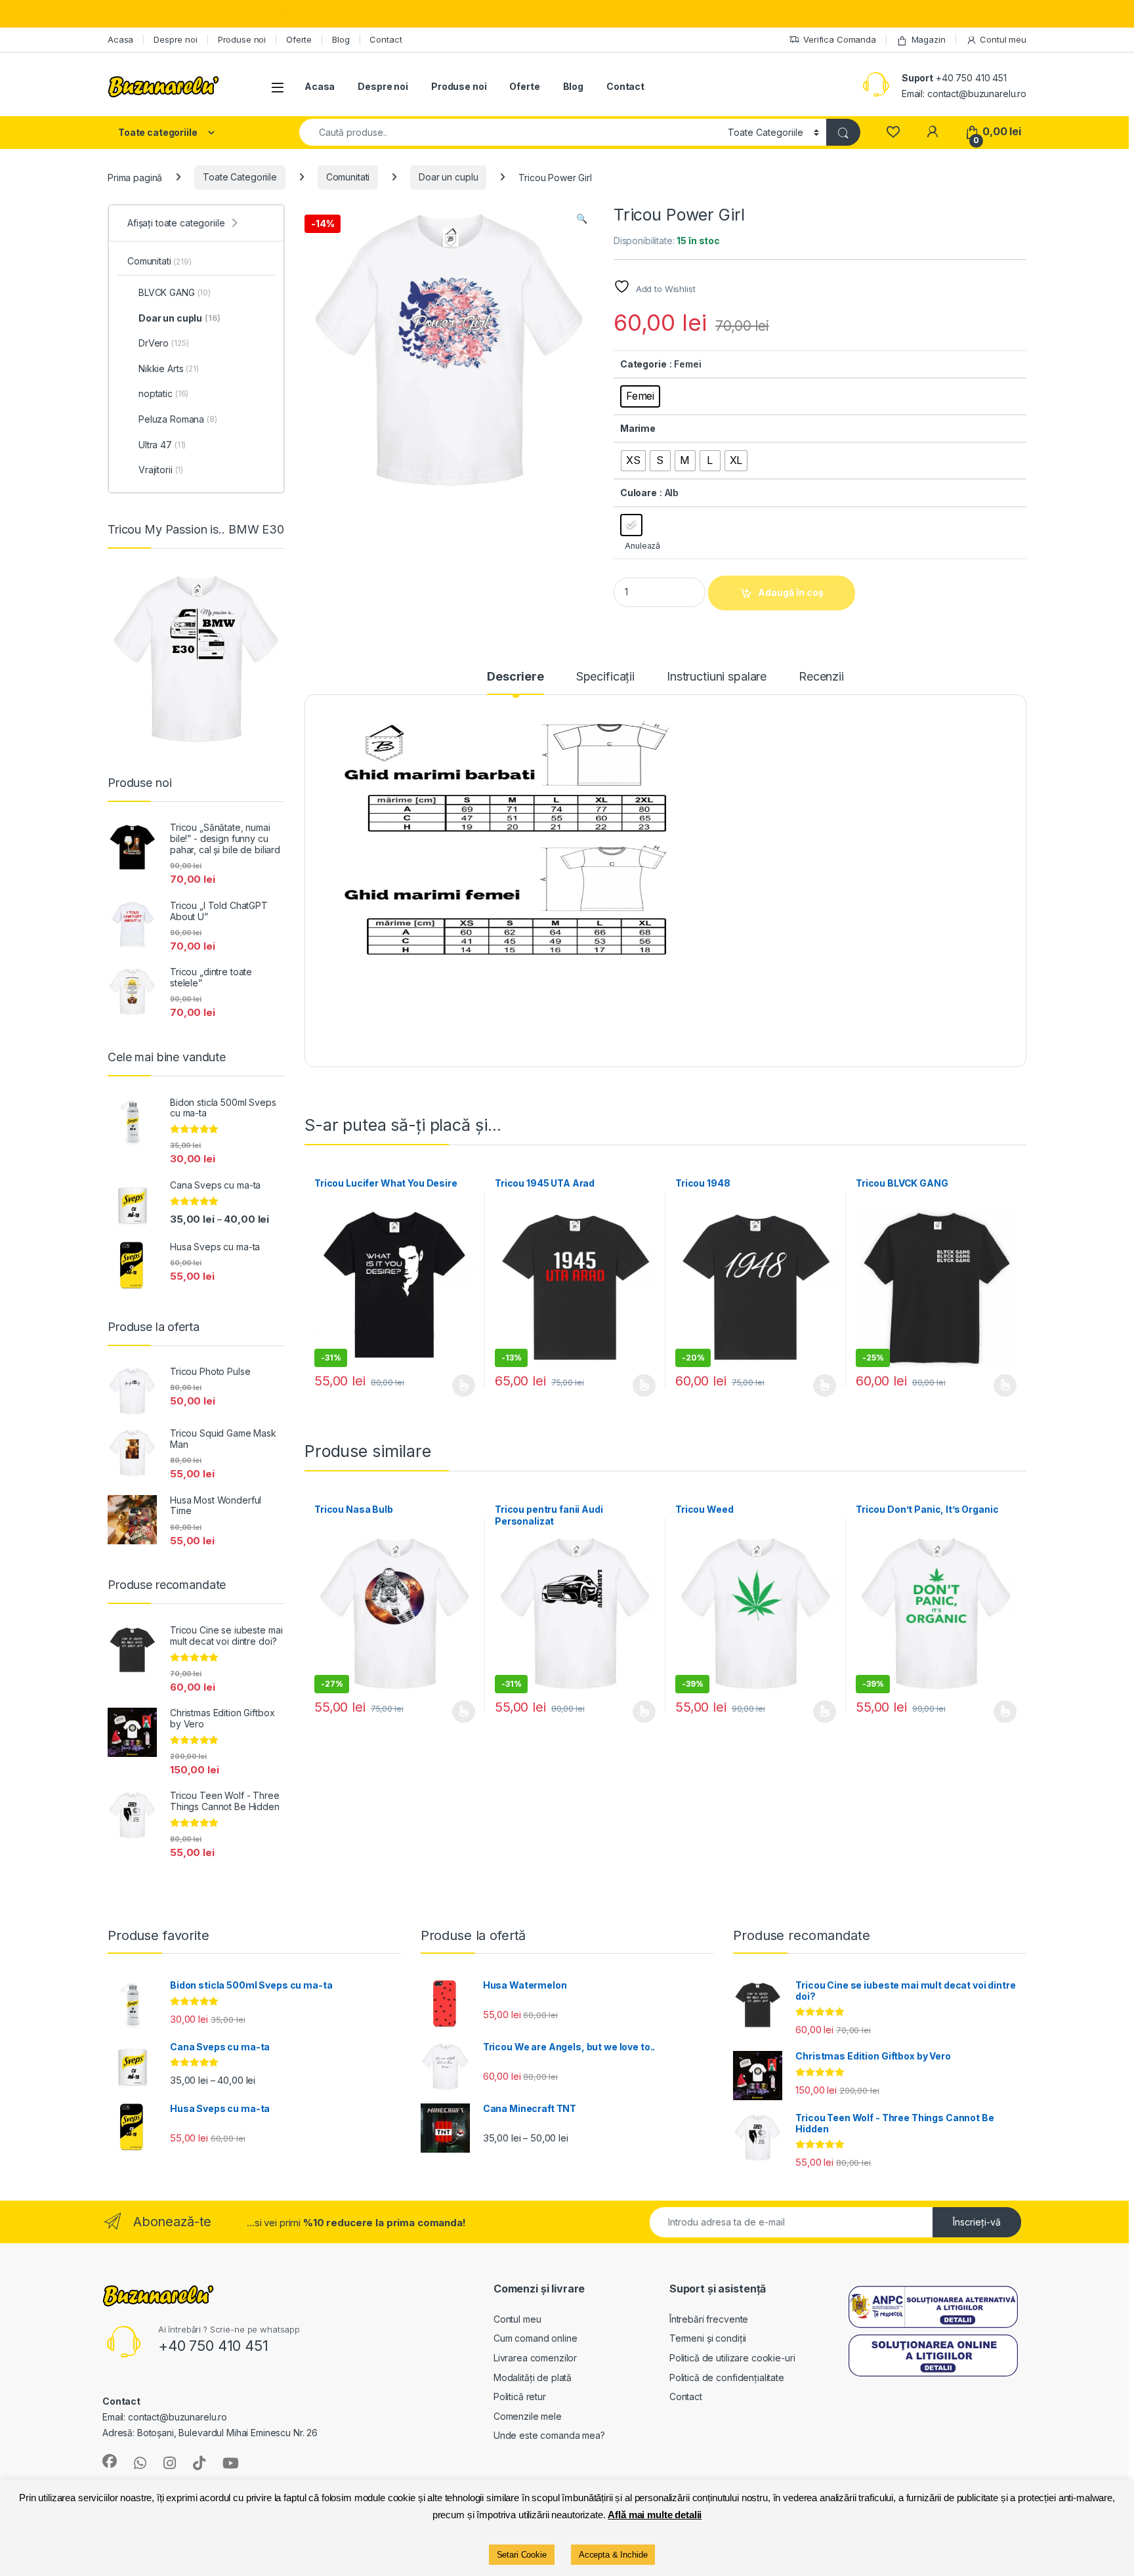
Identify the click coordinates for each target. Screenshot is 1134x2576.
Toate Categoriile (240, 177)
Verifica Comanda (840, 39)
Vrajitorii (161, 470)
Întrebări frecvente (709, 2319)
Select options (640, 1712)
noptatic (163, 393)
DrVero (163, 343)
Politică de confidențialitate (727, 2377)
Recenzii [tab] (821, 677)
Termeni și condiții (708, 2338)
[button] (582, 219)
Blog (341, 39)
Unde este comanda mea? (549, 2435)
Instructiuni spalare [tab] (717, 677)
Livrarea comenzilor (535, 2358)
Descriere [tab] (515, 677)
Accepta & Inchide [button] (613, 2555)
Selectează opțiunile (451, 1385)
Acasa (120, 39)
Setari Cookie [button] (522, 2555)
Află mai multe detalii (655, 2515)
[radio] (640, 396)
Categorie (643, 364)
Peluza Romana (178, 419)
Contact (386, 39)
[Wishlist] (893, 132)
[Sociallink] (110, 2461)
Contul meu (1003, 39)
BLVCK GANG (175, 292)
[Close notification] (1113, 14)
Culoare (639, 493)
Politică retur (520, 2397)
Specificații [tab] (605, 677)
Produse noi (242, 39)
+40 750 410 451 (971, 78)
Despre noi (176, 39)
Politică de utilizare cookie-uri (732, 2358)
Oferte (299, 39)
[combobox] (510, 132)
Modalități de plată (533, 2377)
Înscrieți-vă (977, 2222)
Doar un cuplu (448, 177)
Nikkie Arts (169, 369)
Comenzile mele (528, 2416)
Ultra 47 (162, 445)
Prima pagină (135, 177)
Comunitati (348, 177)
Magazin (929, 39)
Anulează (642, 546)
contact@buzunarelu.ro (977, 94)
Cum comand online (535, 2338)
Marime (638, 428)
